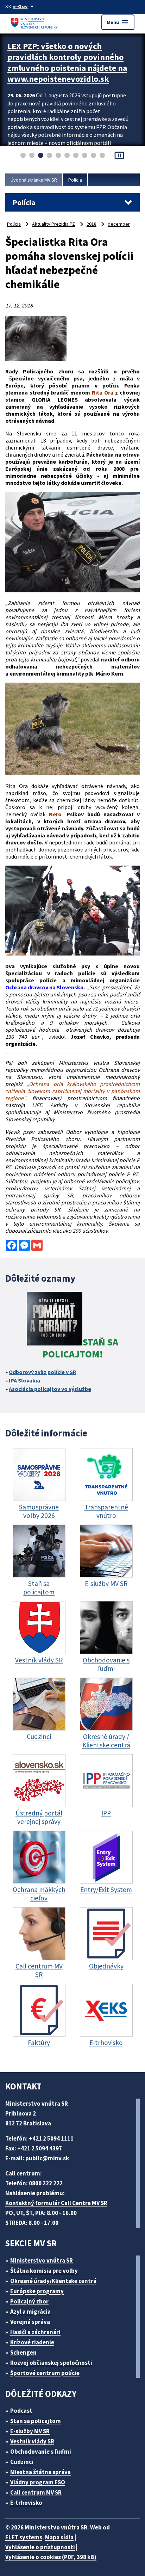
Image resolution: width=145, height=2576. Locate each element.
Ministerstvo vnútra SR (42, 2260)
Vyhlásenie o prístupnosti (40, 2547)
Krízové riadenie (32, 2342)
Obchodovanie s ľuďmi (41, 2452)
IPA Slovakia (24, 1380)
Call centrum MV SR (36, 2492)
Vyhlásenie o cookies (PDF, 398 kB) (51, 2557)
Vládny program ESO (38, 2482)
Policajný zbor (29, 2301)
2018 (92, 224)
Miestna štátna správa (40, 2472)
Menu (118, 22)
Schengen (23, 2352)
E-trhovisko (26, 2503)
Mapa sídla (59, 2537)
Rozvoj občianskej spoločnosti (51, 2363)
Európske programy (37, 2291)
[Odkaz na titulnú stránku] (35, 22)
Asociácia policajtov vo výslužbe (50, 1389)
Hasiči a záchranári (35, 2332)
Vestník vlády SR (32, 2441)
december (119, 224)
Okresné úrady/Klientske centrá (53, 2281)
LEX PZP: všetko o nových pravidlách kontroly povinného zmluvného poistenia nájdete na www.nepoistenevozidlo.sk (67, 62)
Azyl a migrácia (30, 2312)
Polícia (75, 180)
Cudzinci (22, 2462)
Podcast (21, 2411)
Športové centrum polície (45, 2373)
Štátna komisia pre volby (44, 2271)
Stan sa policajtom (36, 2421)
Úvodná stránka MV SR (34, 180)
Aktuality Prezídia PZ (53, 224)
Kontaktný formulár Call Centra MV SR (56, 2203)
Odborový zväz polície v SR (43, 1372)
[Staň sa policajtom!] (55, 1320)
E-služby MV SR (30, 2431)
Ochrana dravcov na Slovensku (44, 987)
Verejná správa (30, 2322)
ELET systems (24, 2537)
